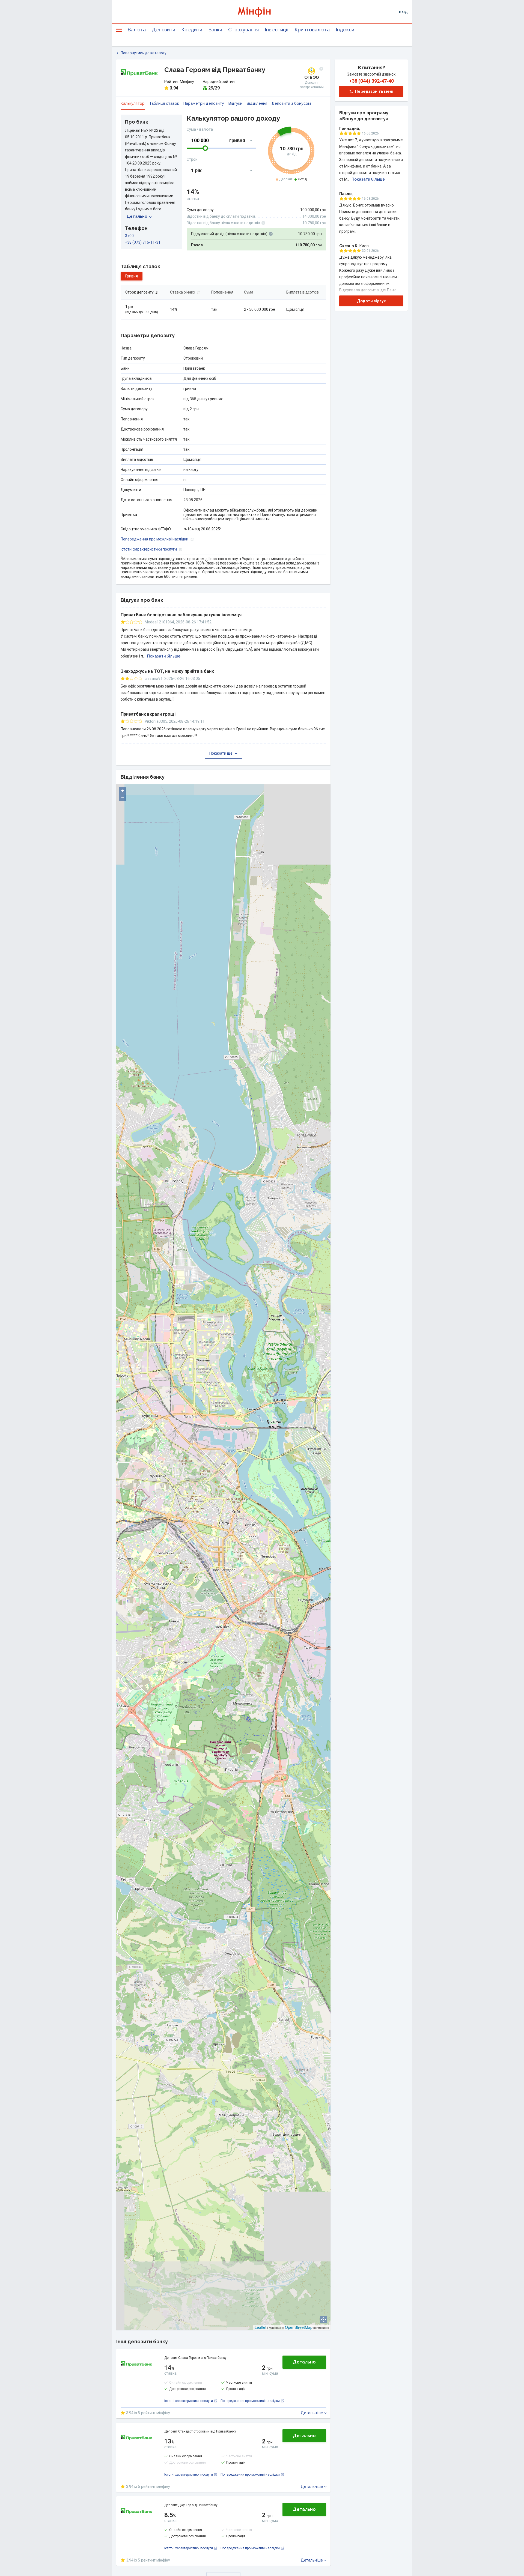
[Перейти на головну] (262, 12)
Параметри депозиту (204, 103)
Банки (215, 30)
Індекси (345, 30)
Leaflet (260, 2327)
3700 (129, 236)
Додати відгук (371, 301)
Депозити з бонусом (291, 103)
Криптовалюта (312, 30)
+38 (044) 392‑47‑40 (371, 81)
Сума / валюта (200, 129)
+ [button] (123, 791)
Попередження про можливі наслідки (154, 539)
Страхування (243, 30)
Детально (137, 216)
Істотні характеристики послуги (149, 549)
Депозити (163, 30)
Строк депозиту (139, 292)
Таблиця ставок (164, 103)
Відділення (257, 103)
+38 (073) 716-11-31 (143, 242)
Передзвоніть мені (374, 91)
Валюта (137, 30)
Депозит (286, 179)
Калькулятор (133, 103)
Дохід (302, 179)
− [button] (123, 798)
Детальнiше (312, 2413)
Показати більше (164, 656)
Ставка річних (183, 292)
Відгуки (235, 103)
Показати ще (221, 753)
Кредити (192, 30)
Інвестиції (277, 30)
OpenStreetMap (299, 2327)
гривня (132, 276)
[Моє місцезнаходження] (324, 2320)
